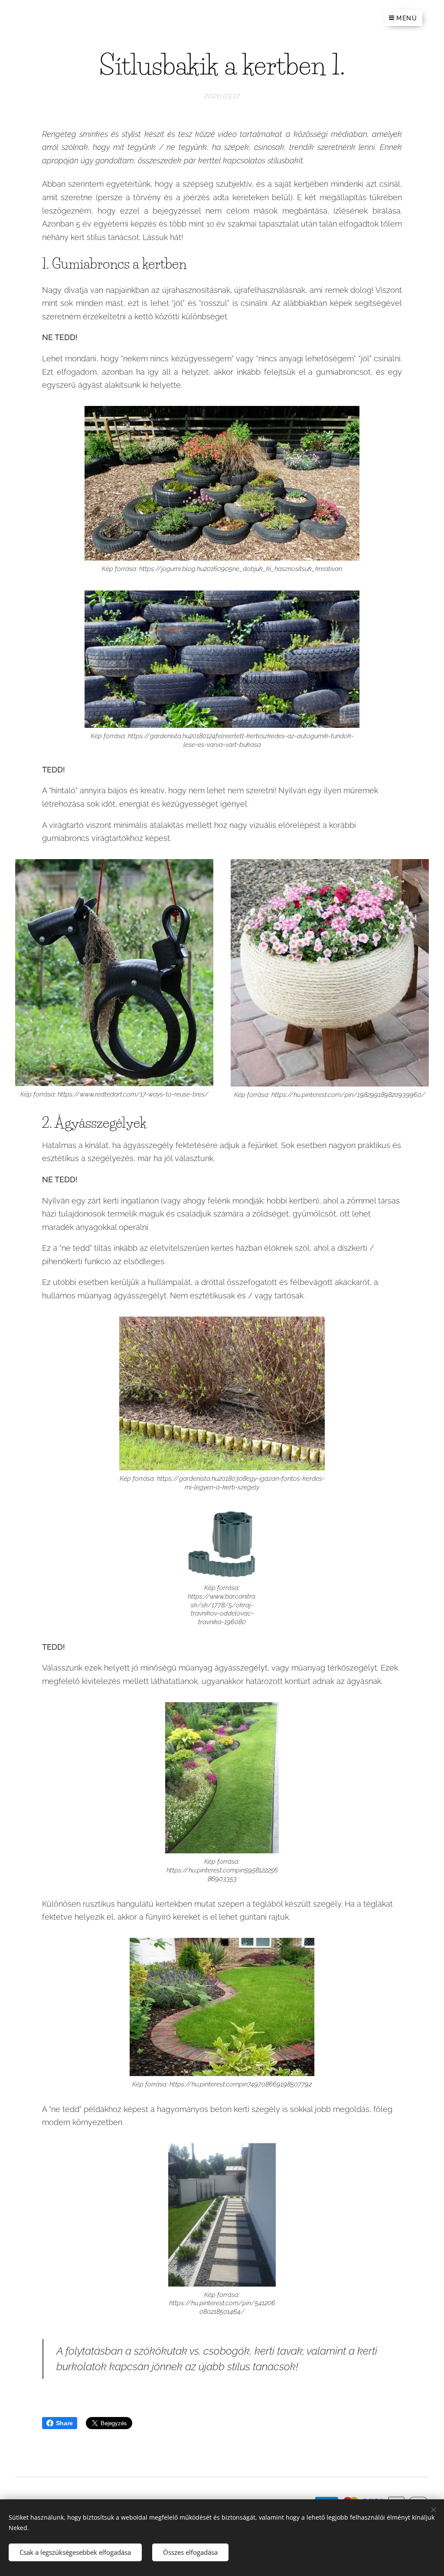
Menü (407, 18)
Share (64, 2423)
